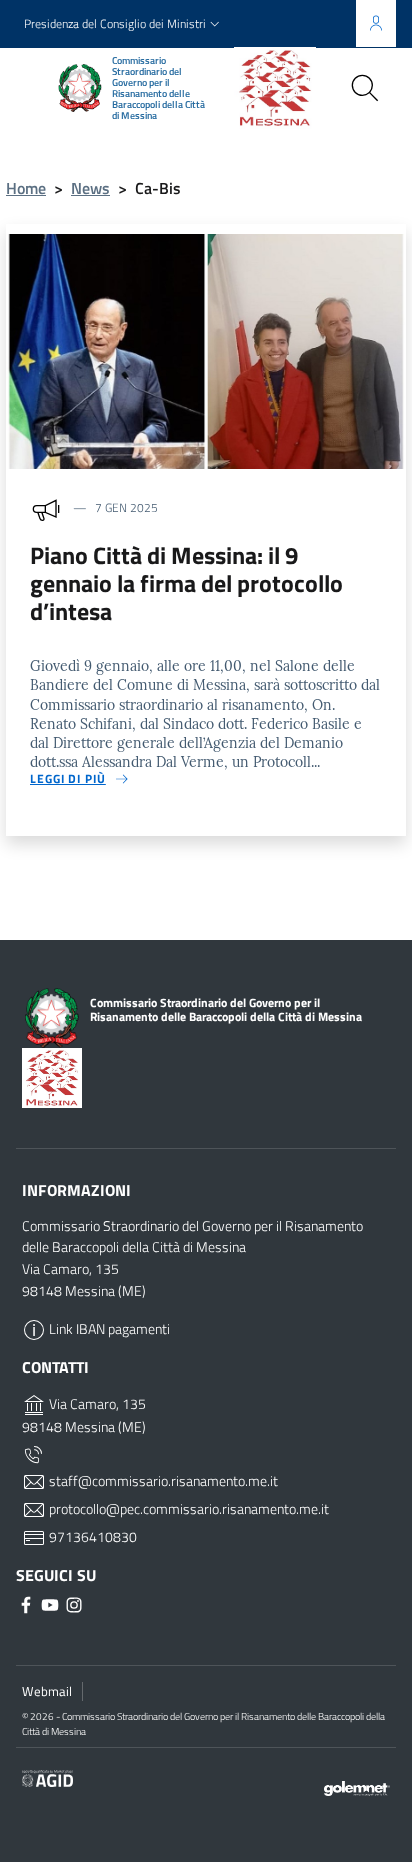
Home (26, 188)
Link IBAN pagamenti (108, 1329)
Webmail (47, 1691)
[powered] (357, 1786)
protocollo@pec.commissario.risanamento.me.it (187, 1509)
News (90, 188)
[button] (124, 24)
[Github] (52, 1603)
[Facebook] (28, 1603)
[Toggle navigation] (34, 86)
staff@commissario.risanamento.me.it (162, 1481)
